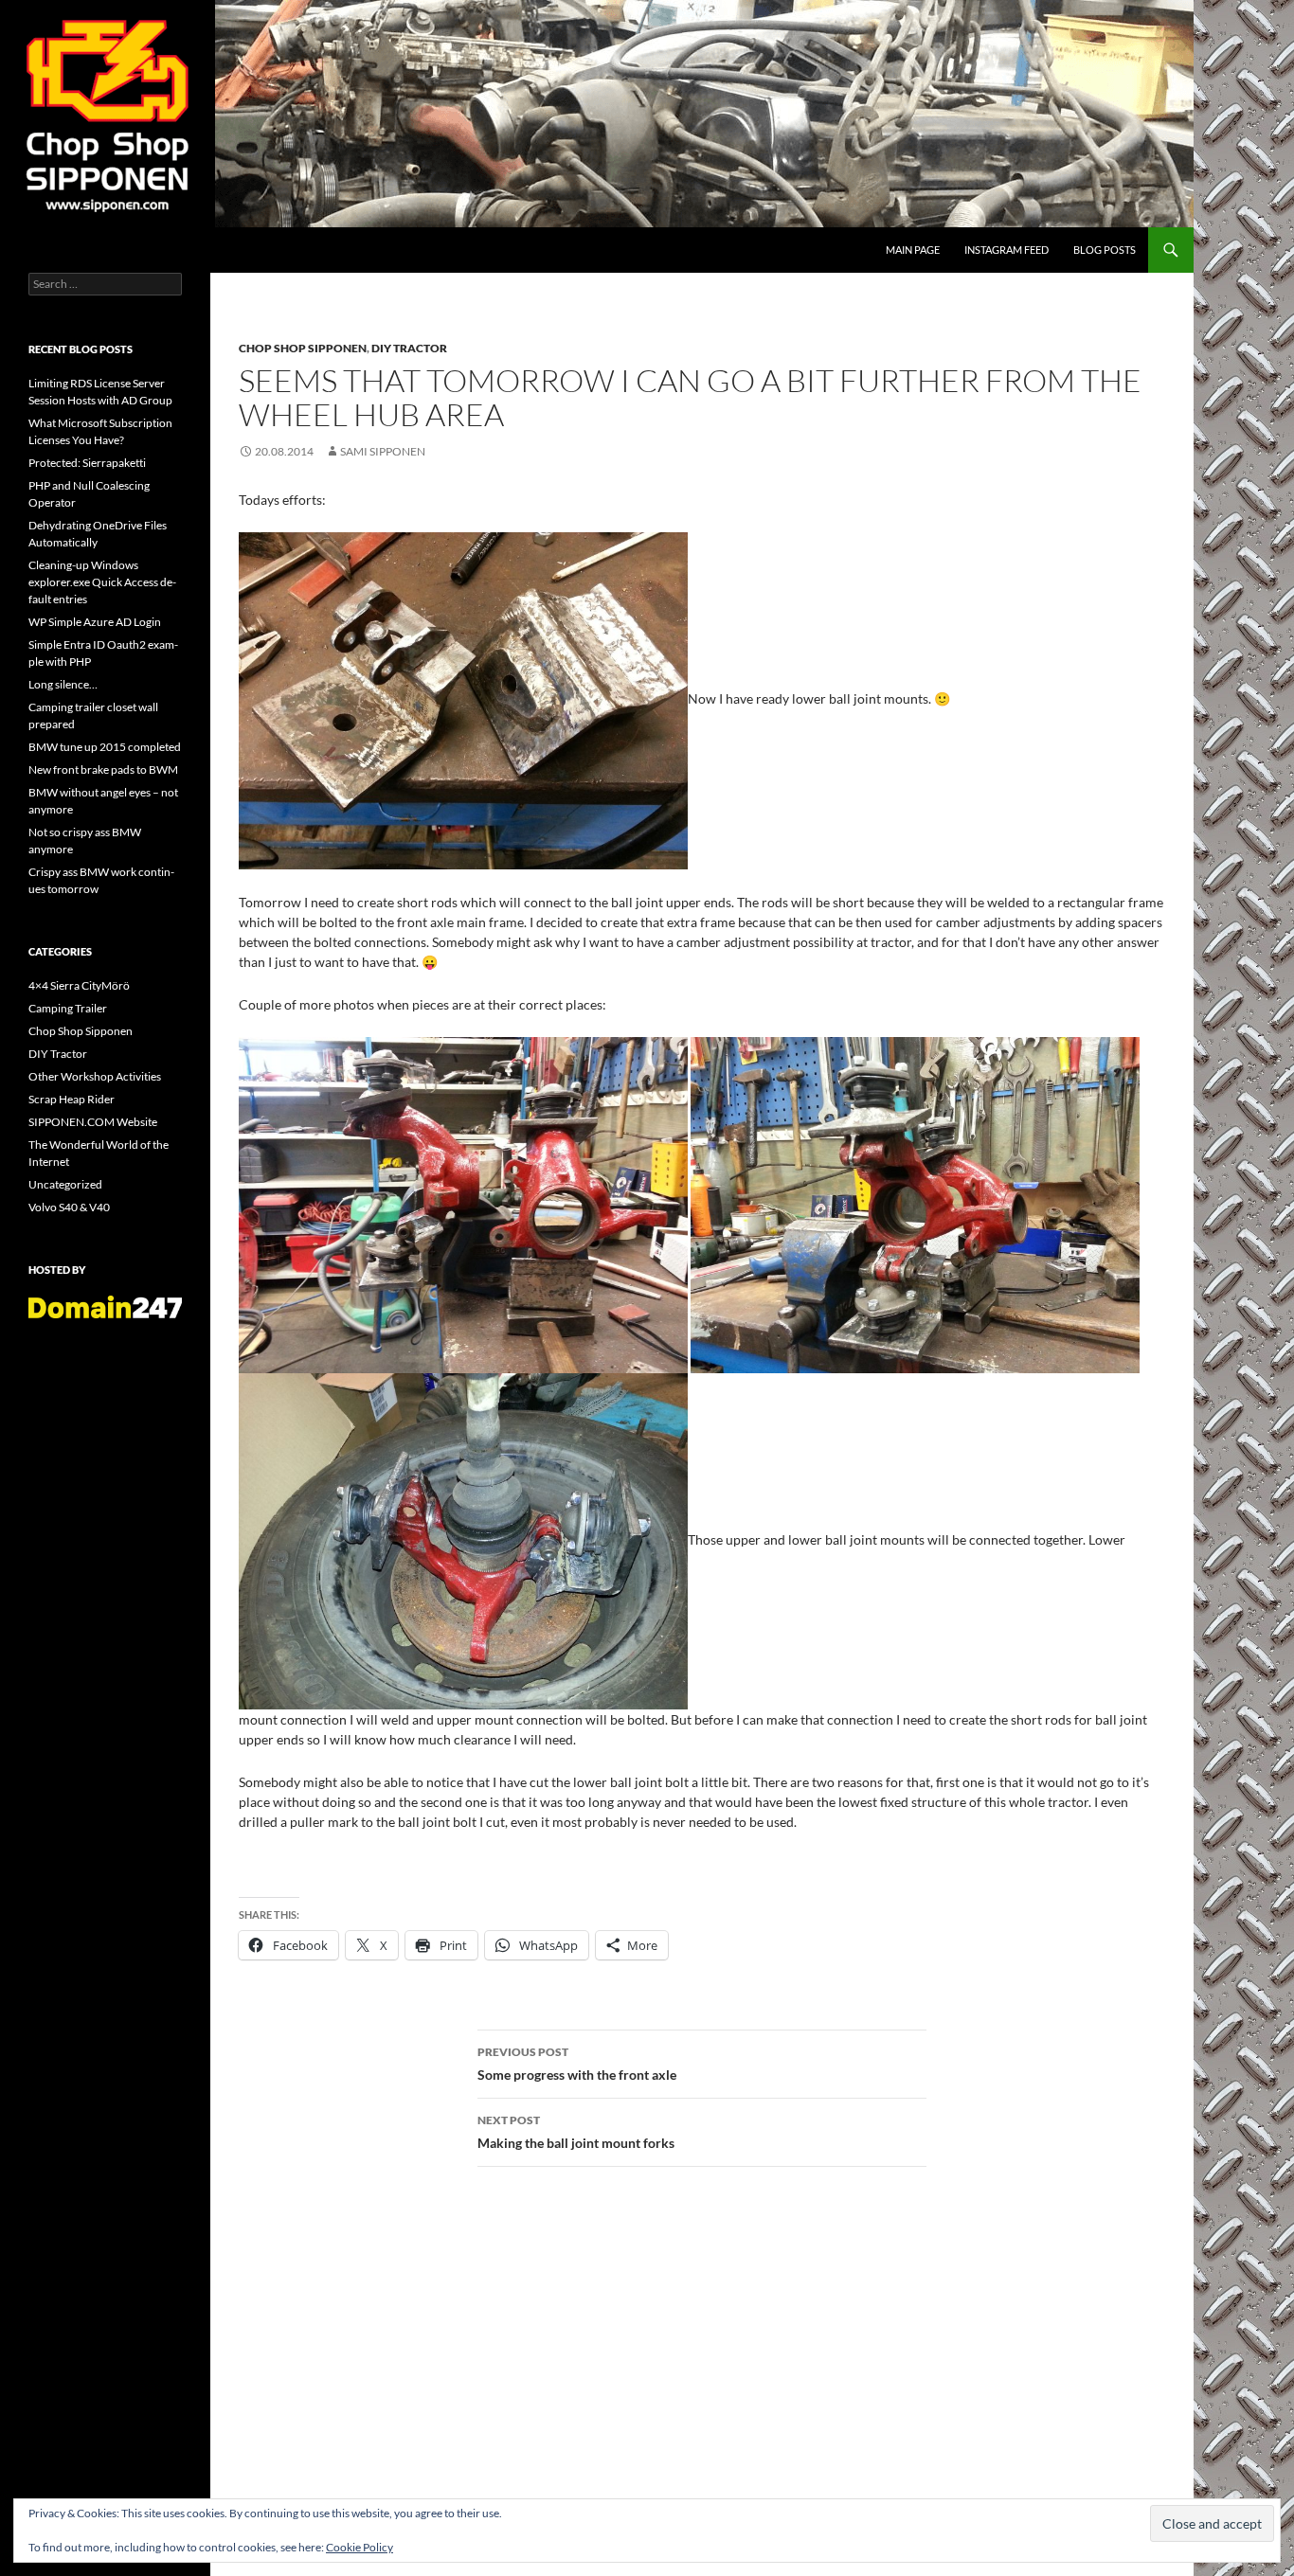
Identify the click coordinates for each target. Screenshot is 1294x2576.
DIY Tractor (409, 348)
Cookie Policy (359, 2547)
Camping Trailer (68, 1008)
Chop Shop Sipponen (303, 348)
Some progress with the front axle (577, 2064)
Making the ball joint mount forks (576, 2132)
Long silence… (63, 684)
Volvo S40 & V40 (69, 1207)
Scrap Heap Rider (72, 1099)
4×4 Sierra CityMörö (79, 985)
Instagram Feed (1006, 250)
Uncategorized (65, 1184)
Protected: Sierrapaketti (87, 463)
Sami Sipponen (383, 451)
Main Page (913, 250)
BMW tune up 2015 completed (105, 747)
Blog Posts (1105, 250)
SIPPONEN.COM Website (93, 1122)
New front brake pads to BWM (103, 769)
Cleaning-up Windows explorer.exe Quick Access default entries (102, 582)
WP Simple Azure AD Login (95, 622)
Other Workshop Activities (95, 1076)
